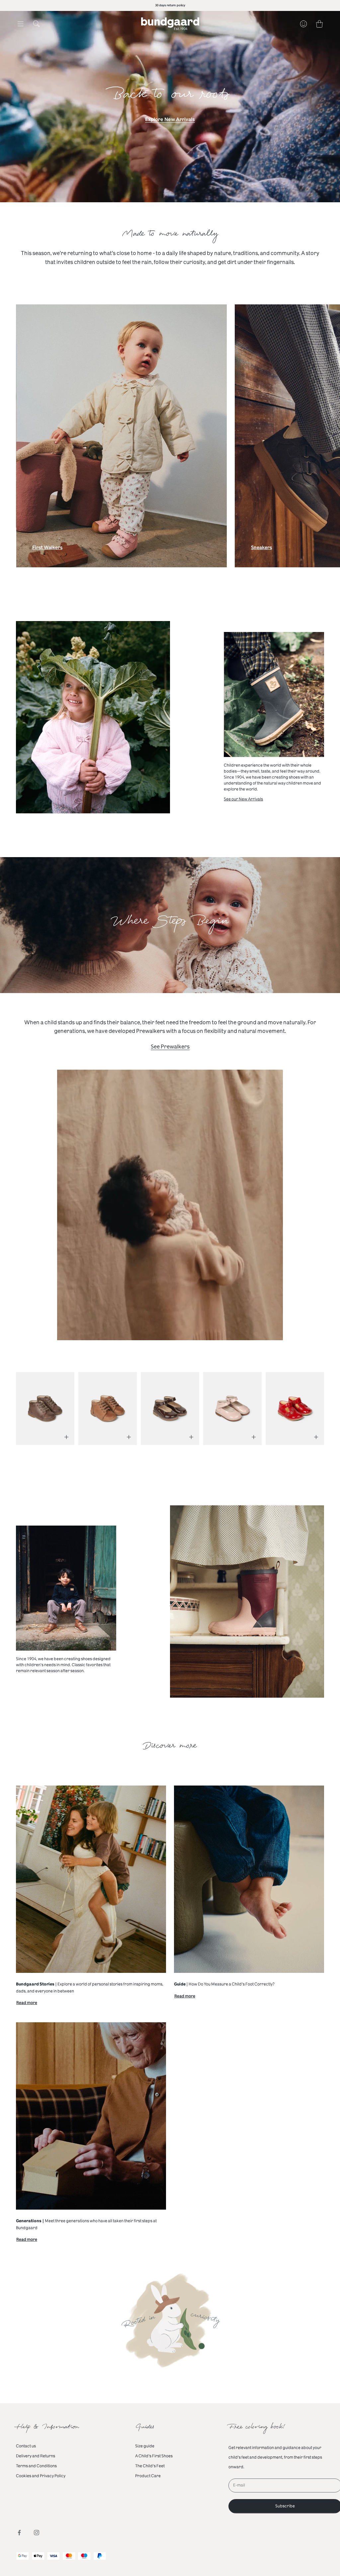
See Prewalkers (170, 1047)
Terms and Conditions (36, 2466)
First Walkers (47, 549)
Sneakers (261, 549)
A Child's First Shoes (154, 2456)
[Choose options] (66, 1437)
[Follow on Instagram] (37, 2533)
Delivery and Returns (36, 2456)
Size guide (145, 2446)
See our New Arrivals (243, 799)
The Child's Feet (150, 2466)
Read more (27, 2004)
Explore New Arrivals (170, 120)
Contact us (26, 2446)
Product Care (148, 2476)
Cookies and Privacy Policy (41, 2476)
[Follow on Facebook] (19, 2533)
